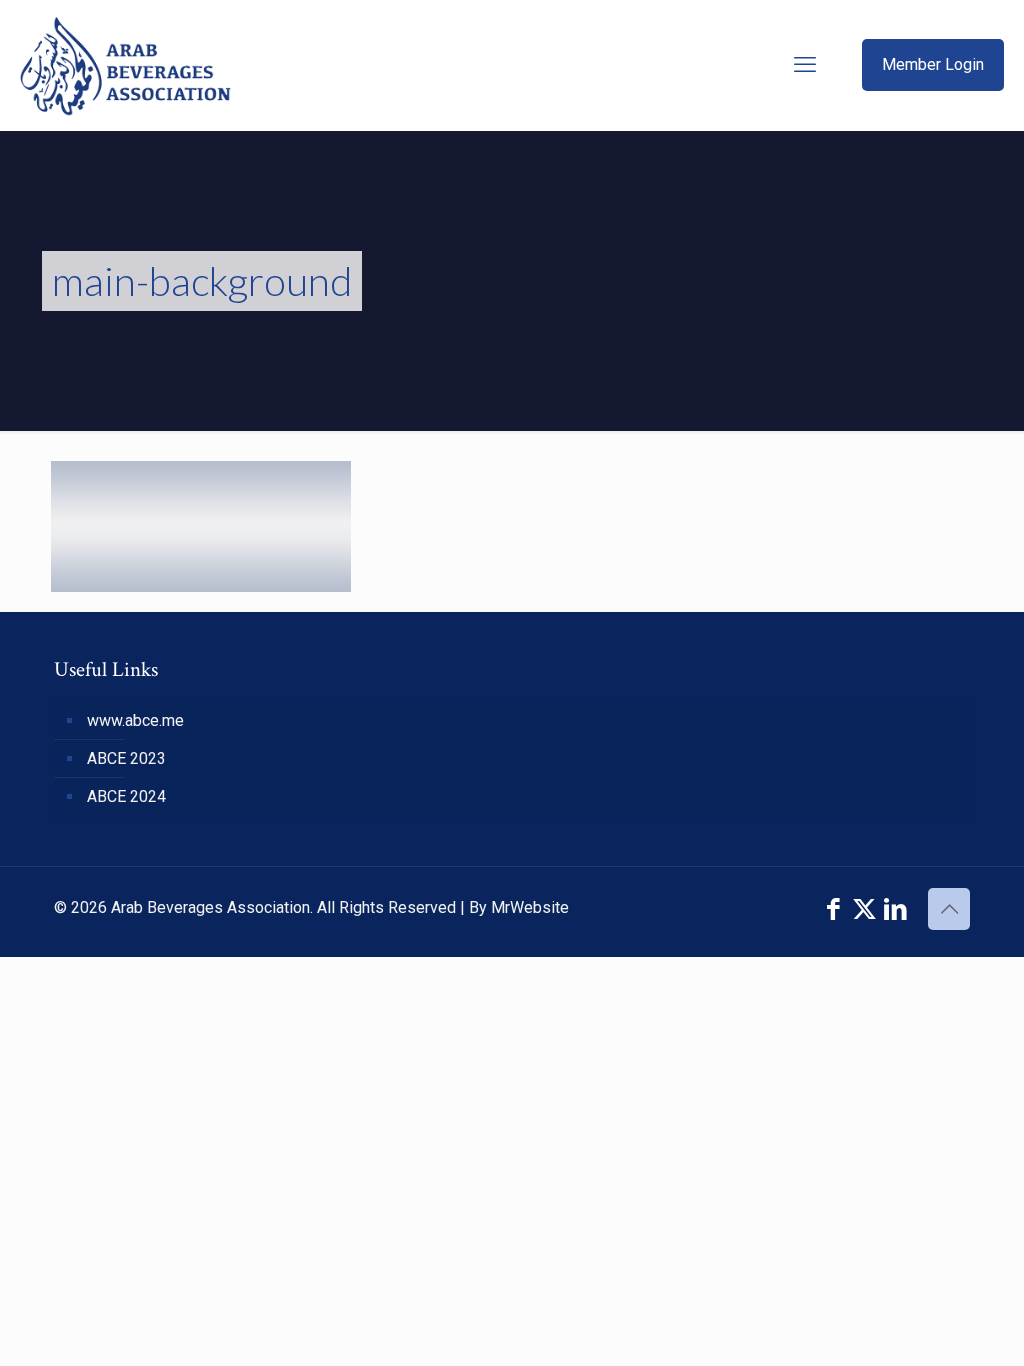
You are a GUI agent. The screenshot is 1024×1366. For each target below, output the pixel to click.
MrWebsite (530, 907)
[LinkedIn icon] (895, 909)
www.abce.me (135, 720)
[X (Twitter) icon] (864, 909)
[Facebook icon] (833, 909)
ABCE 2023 (126, 758)
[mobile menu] (805, 65)
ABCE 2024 (126, 796)
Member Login (933, 64)
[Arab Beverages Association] (125, 65)
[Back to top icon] (949, 909)
